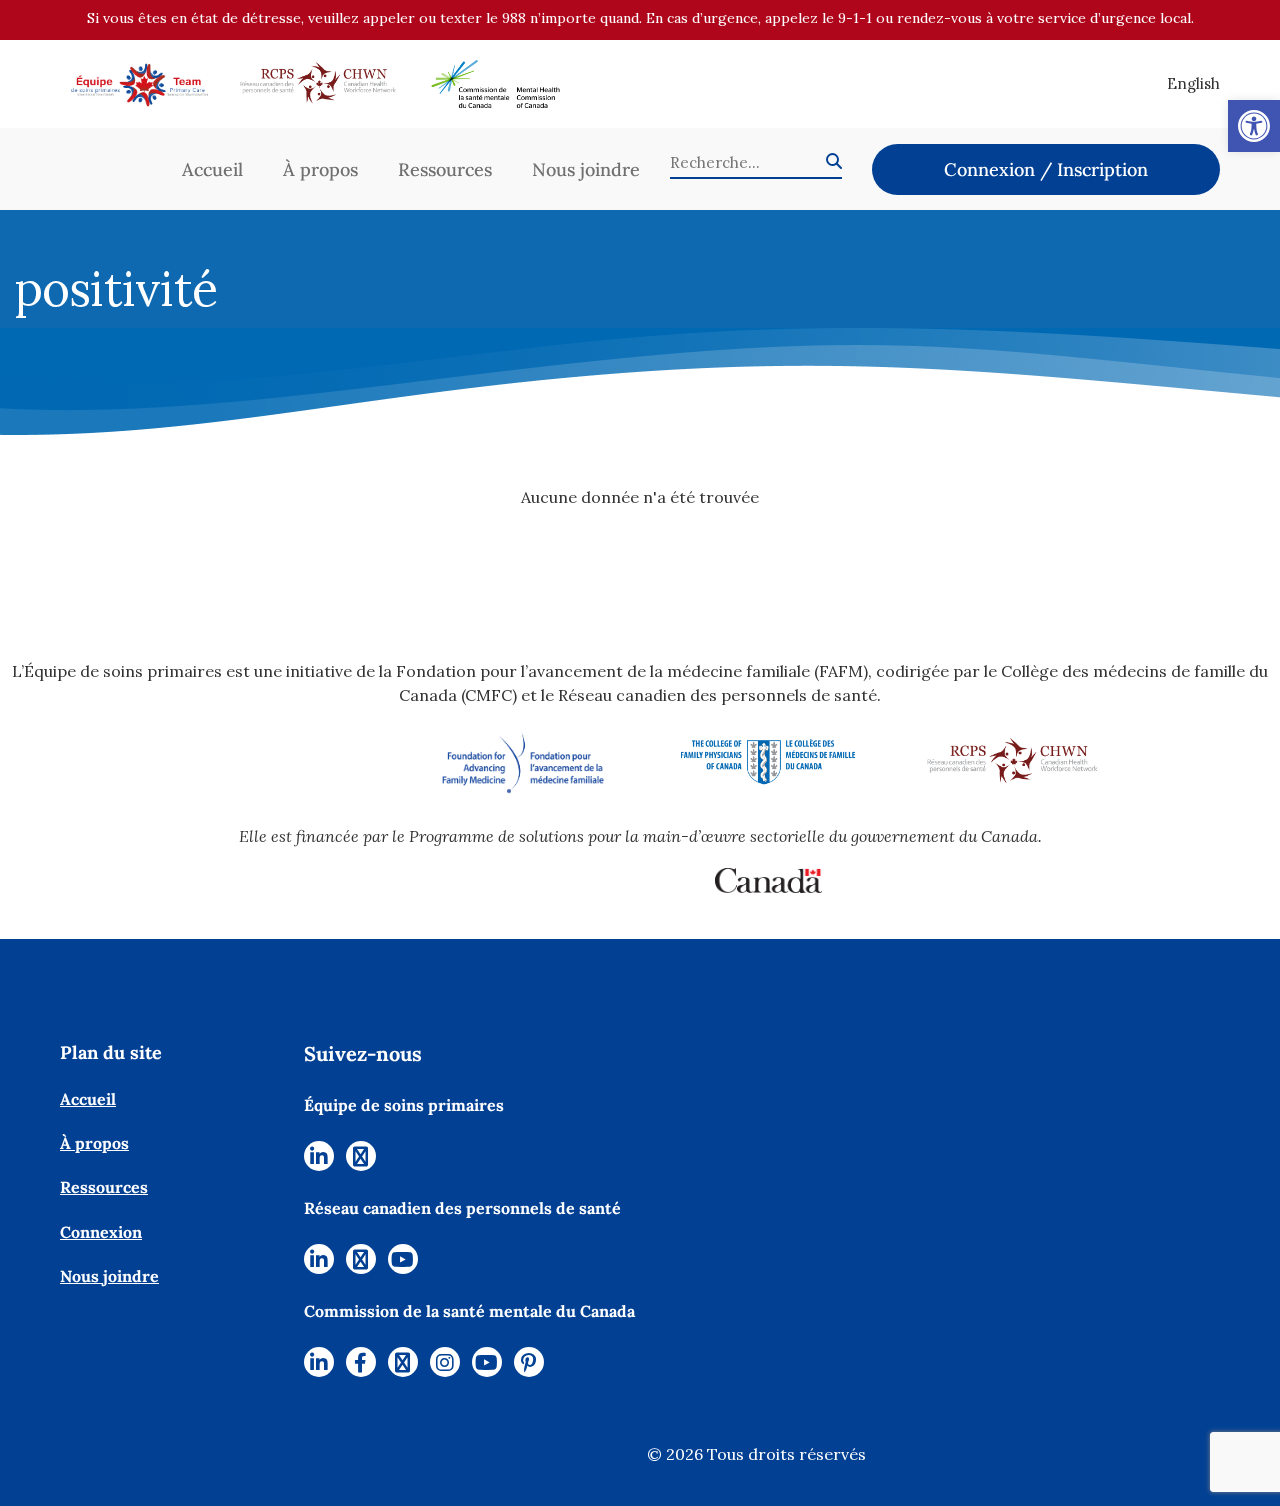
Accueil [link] (212, 169)
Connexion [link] (101, 1232)
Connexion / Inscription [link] (1046, 169)
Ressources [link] (445, 169)
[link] (1254, 126)
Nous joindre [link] (586, 169)
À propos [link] (320, 169)
